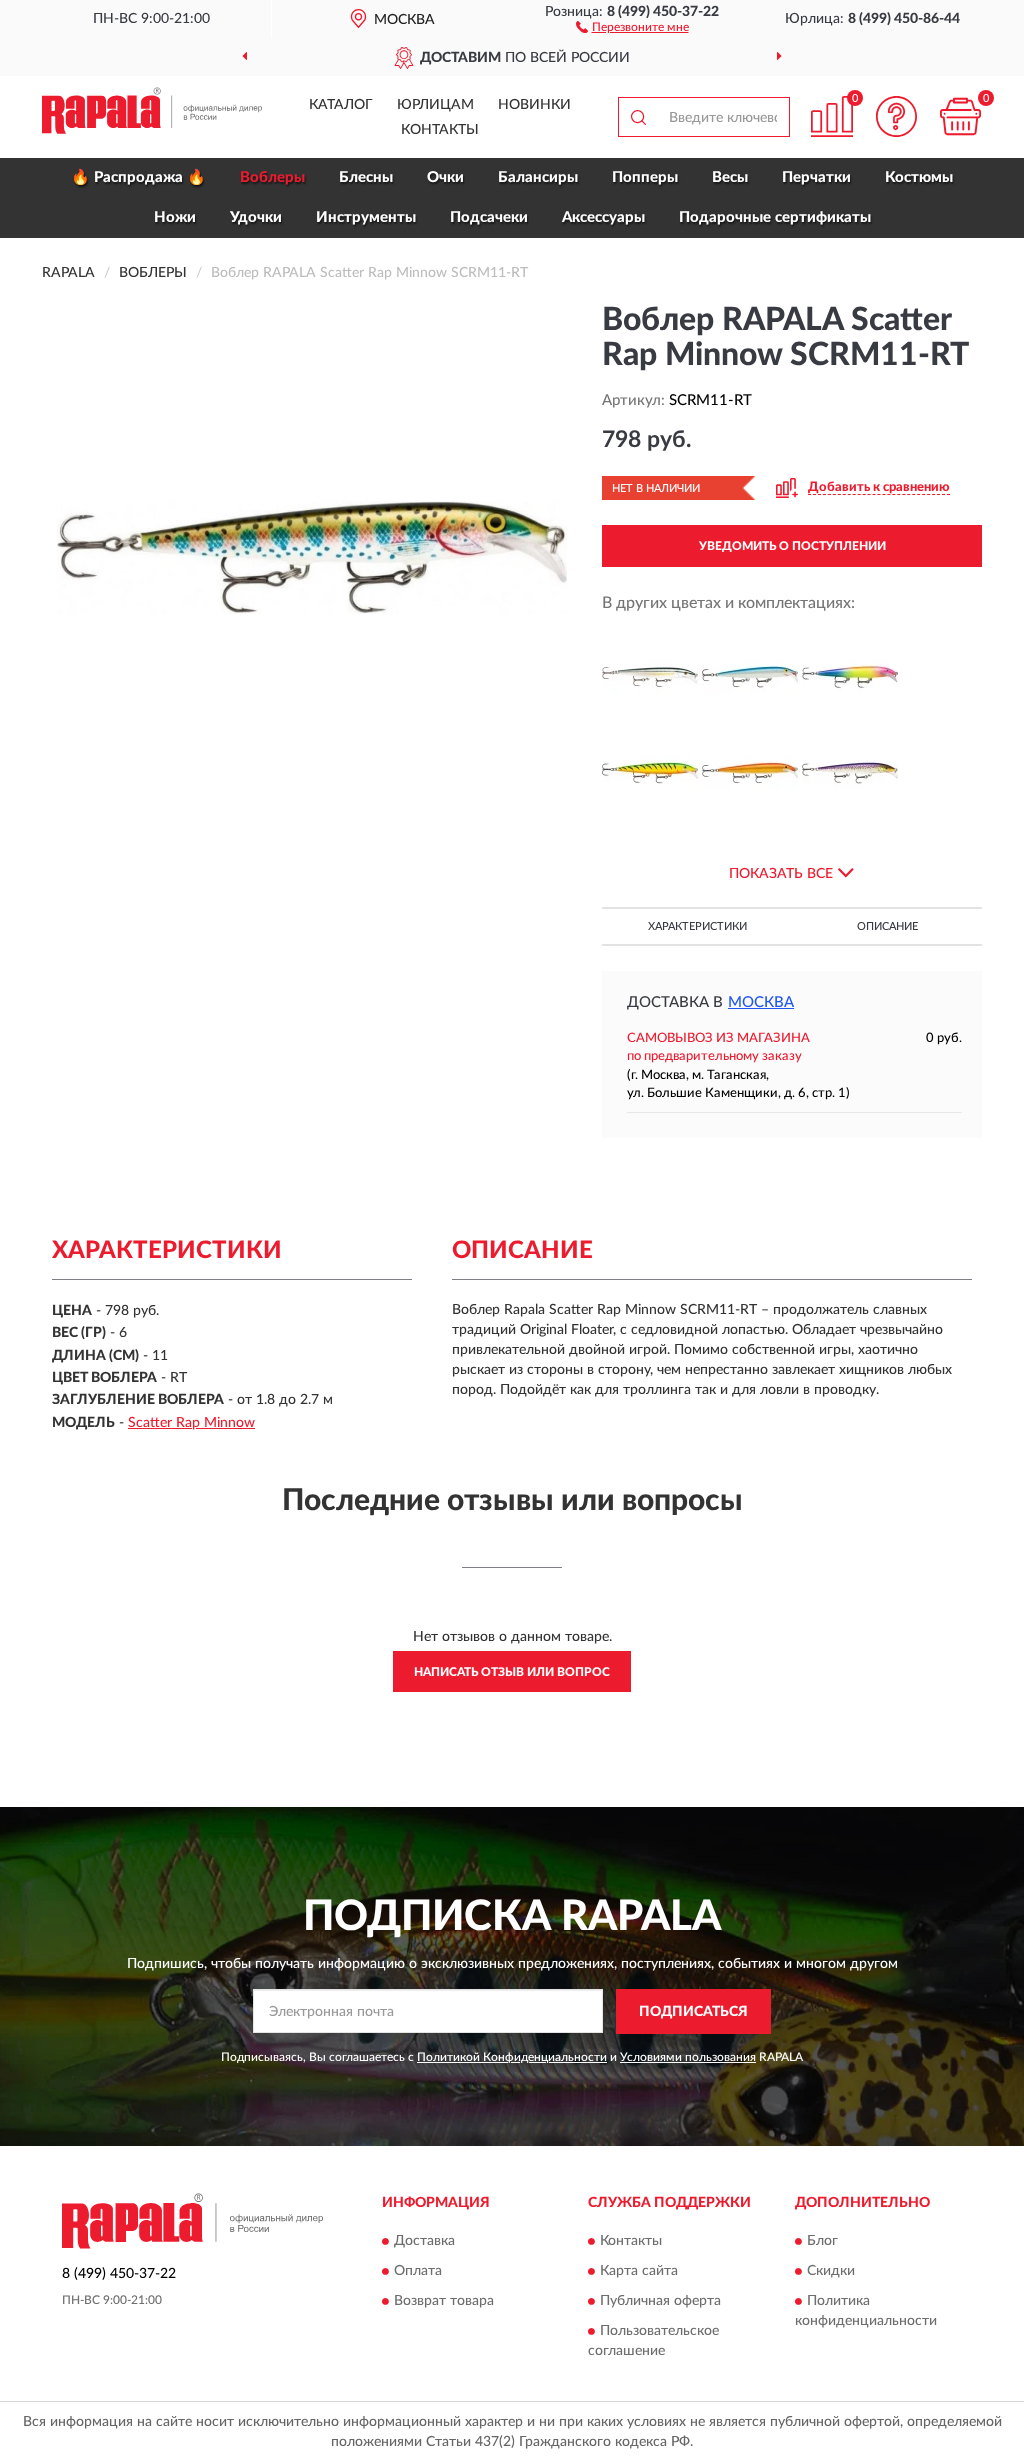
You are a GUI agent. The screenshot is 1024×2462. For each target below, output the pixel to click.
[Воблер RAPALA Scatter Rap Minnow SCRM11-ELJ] (850, 677)
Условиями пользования (688, 2057)
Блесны (366, 177)
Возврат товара (444, 2302)
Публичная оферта (660, 2302)
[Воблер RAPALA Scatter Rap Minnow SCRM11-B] (750, 677)
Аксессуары (603, 217)
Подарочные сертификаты (775, 217)
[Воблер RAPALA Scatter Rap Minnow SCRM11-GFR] (750, 773)
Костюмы (919, 177)
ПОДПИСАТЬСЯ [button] (693, 2012)
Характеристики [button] (697, 926)
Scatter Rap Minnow (191, 1423)
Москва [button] (761, 1002)
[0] (960, 116)
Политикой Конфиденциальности (512, 2057)
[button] (632, 26)
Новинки (534, 105)
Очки (445, 177)
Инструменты (366, 217)
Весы (730, 177)
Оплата (418, 2272)
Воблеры (272, 177)
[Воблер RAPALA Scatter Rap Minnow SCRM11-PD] (850, 773)
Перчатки (816, 177)
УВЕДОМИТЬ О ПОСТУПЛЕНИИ (792, 546)
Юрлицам (435, 105)
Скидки (831, 2272)
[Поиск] (638, 117)
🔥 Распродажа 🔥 (138, 177)
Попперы (645, 177)
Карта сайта (639, 2272)
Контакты (440, 130)
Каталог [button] (341, 105)
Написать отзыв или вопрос (512, 1672)
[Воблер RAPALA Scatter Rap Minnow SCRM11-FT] (650, 773)
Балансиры (538, 177)
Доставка (424, 2242)
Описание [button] (887, 926)
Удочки (256, 217)
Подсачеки (489, 217)
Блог (822, 2242)
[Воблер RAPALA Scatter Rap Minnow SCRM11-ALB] (650, 677)
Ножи (175, 217)
